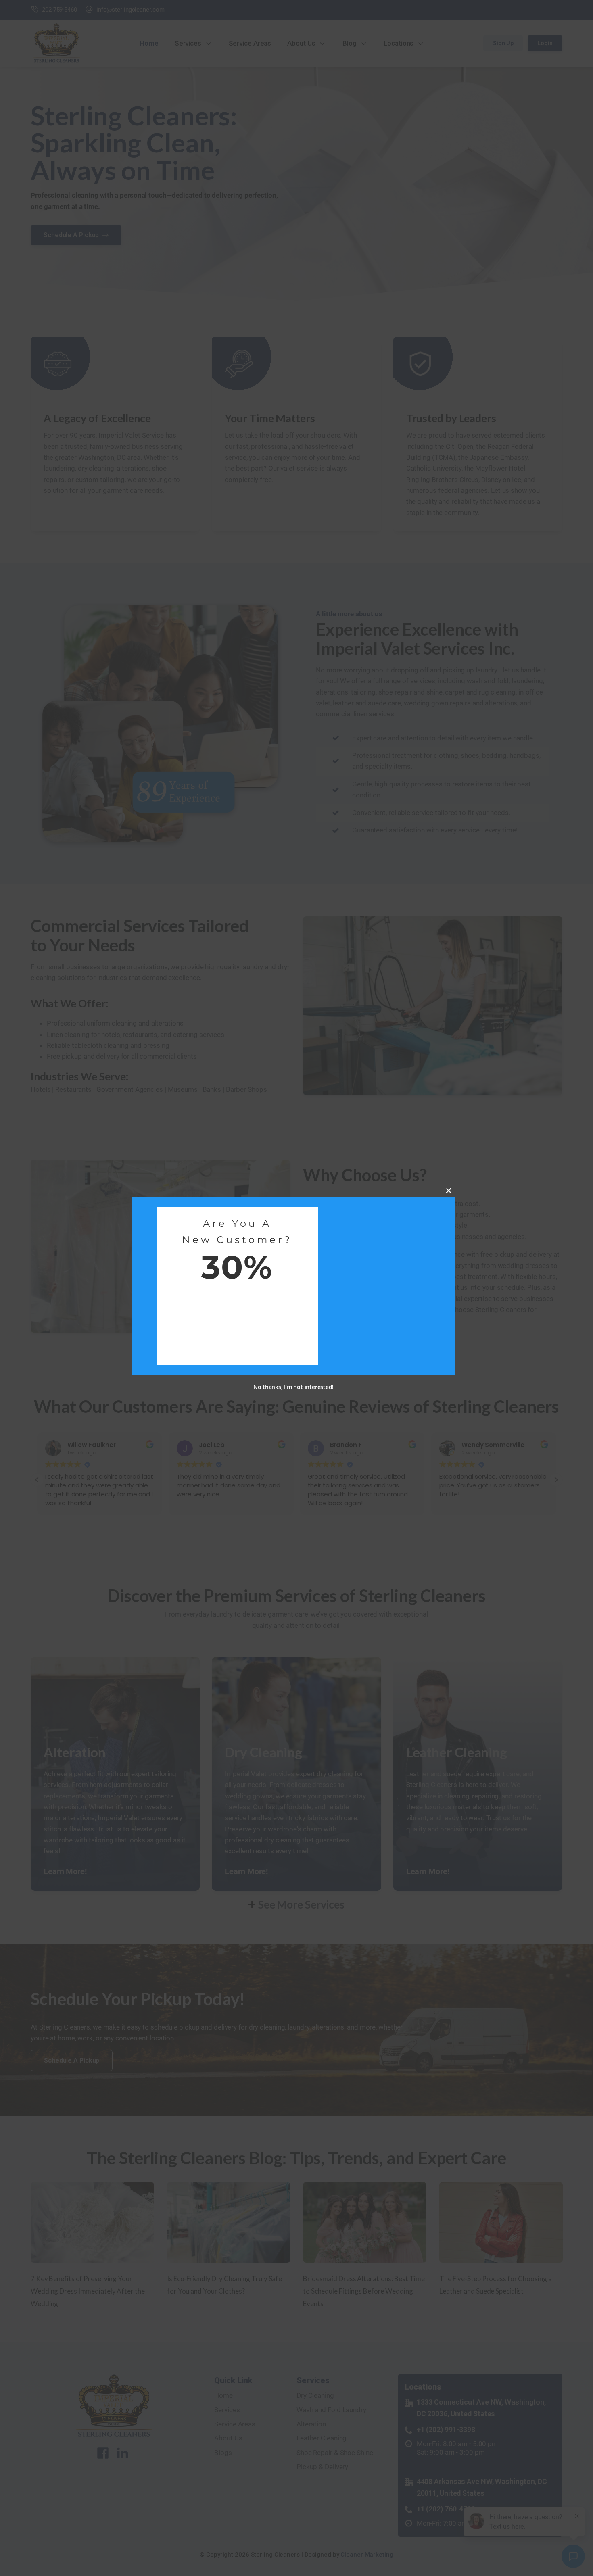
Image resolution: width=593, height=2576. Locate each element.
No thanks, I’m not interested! (293, 1387)
